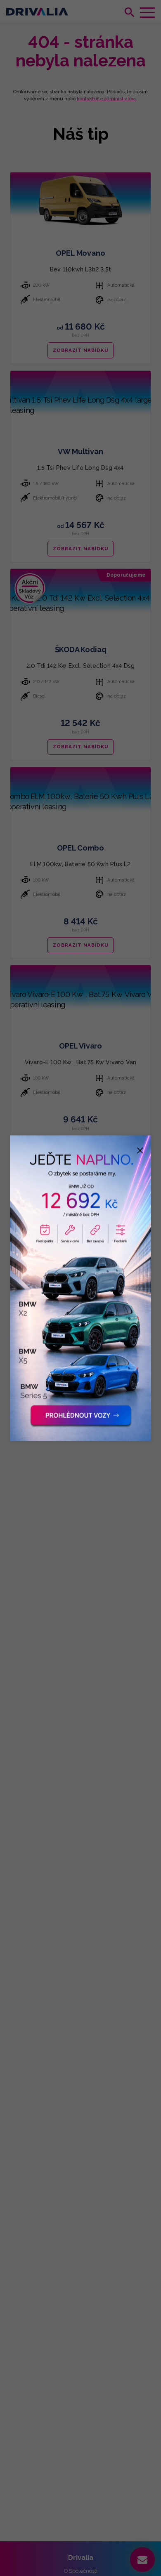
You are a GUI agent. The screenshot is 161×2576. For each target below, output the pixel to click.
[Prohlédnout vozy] (80, 1288)
